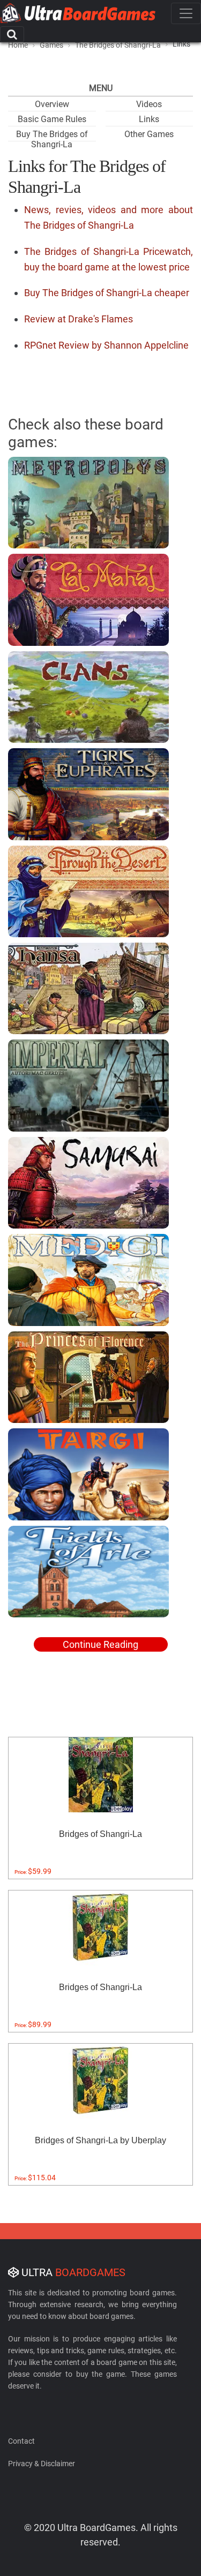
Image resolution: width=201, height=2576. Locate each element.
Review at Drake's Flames (79, 319)
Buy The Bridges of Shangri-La (52, 139)
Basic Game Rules (52, 119)
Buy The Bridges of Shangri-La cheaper (107, 293)
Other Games (149, 134)
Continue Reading (100, 1644)
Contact (21, 2441)
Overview (52, 104)
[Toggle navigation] (186, 13)
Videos (149, 104)
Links (149, 119)
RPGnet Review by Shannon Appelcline (106, 345)
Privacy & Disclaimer (42, 2464)
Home (18, 45)
